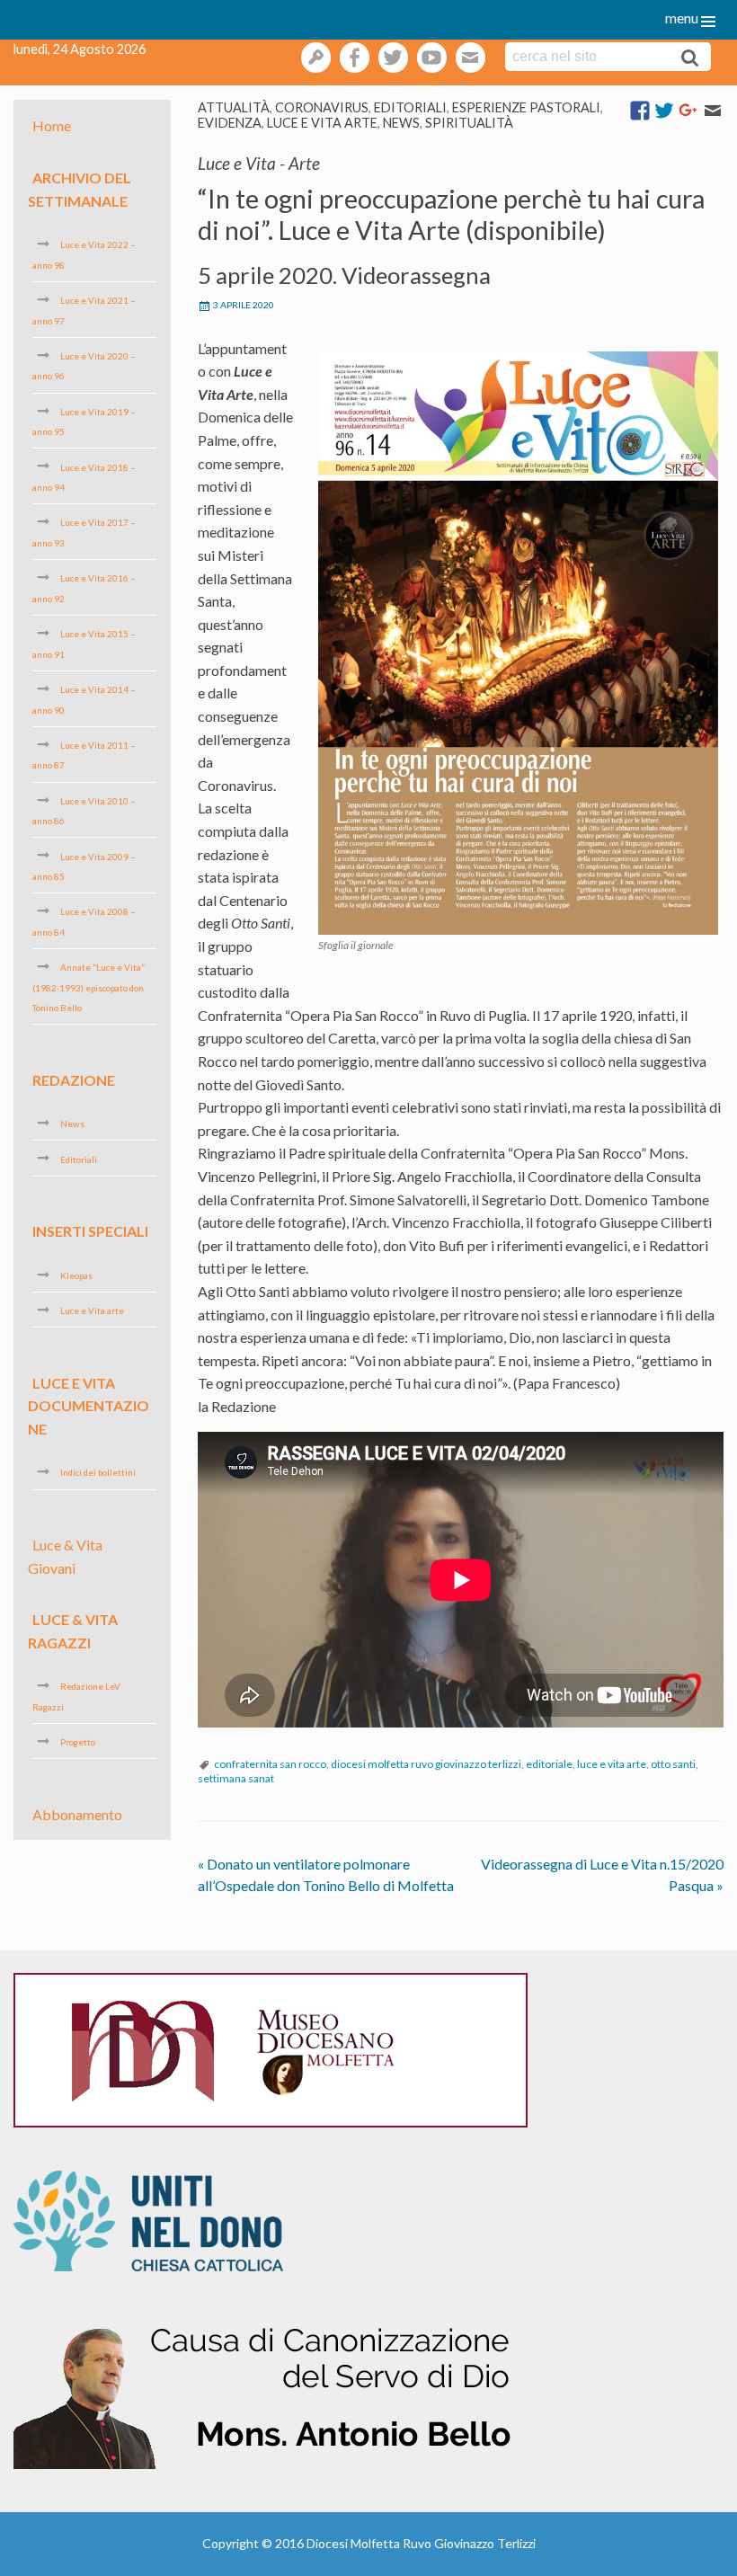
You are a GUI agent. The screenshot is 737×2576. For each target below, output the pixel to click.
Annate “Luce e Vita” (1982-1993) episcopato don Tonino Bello (89, 987)
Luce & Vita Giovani (65, 1556)
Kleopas (76, 1275)
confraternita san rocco (270, 1764)
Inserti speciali (90, 1231)
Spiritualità (469, 123)
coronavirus (322, 107)
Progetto (78, 1742)
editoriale (549, 1764)
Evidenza (230, 123)
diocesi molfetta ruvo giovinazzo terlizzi (426, 1764)
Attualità (234, 107)
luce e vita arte (612, 1764)
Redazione (74, 1079)
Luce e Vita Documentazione (89, 1405)
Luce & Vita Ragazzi (73, 1631)
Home (52, 125)
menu (682, 18)
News (401, 123)
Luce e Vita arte (322, 123)
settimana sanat (236, 1778)
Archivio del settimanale (80, 189)
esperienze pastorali (526, 107)
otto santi (673, 1764)
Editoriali (410, 107)
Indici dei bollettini (98, 1472)
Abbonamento (77, 1813)
